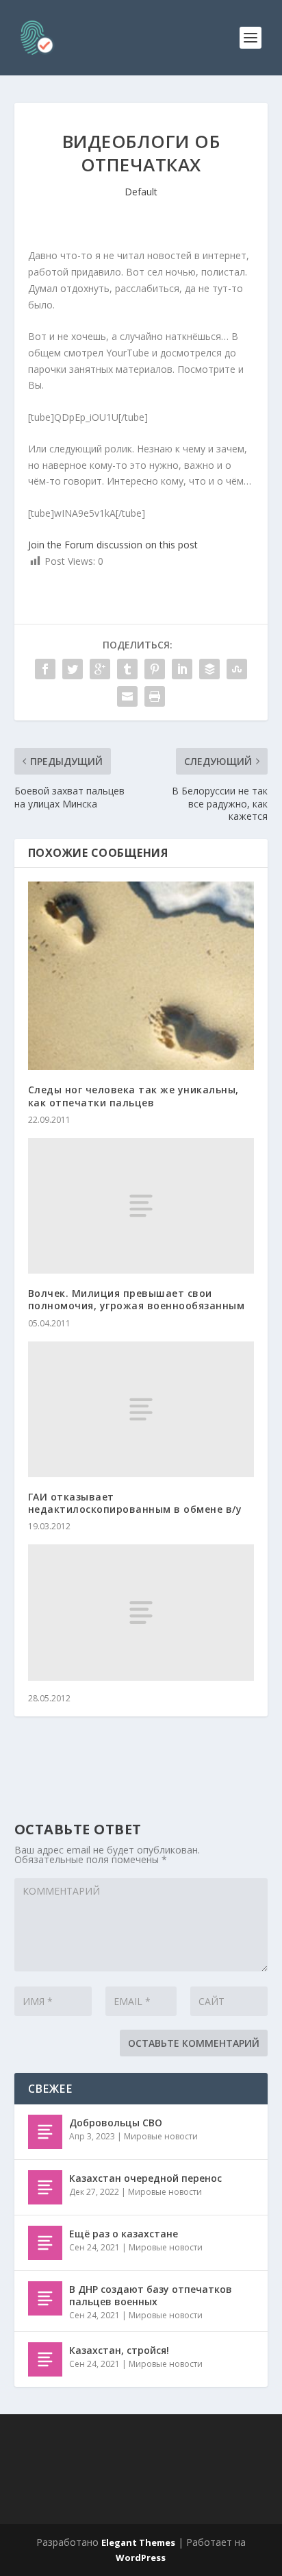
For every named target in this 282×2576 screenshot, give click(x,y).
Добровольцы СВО (116, 2123)
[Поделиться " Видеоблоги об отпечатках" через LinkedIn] (182, 669)
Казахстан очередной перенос (145, 2178)
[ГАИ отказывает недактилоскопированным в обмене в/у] (141, 1409)
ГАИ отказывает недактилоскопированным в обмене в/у (135, 1503)
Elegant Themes (138, 2542)
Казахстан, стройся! (119, 2350)
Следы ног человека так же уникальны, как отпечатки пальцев (133, 1096)
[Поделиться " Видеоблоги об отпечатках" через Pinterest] (155, 669)
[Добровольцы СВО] (45, 2132)
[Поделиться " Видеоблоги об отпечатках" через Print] (155, 696)
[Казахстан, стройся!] (45, 2359)
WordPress (141, 2557)
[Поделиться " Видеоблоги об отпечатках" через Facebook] (45, 669)
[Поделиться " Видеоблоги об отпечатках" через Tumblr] (127, 669)
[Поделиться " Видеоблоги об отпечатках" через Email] (127, 696)
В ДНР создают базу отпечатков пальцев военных (151, 2295)
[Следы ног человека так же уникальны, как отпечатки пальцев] (141, 976)
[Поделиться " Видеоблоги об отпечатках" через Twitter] (73, 669)
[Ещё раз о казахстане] (45, 2243)
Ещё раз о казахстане (124, 2234)
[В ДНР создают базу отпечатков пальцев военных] (45, 2298)
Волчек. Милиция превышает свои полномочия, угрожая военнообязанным (137, 1299)
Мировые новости (161, 2136)
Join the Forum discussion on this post (113, 545)
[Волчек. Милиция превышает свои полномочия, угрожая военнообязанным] (141, 1206)
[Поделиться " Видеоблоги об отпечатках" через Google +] (100, 669)
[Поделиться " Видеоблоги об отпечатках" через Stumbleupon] (237, 669)
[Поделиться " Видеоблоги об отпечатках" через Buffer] (209, 669)
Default (141, 192)
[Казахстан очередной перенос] (45, 2187)
